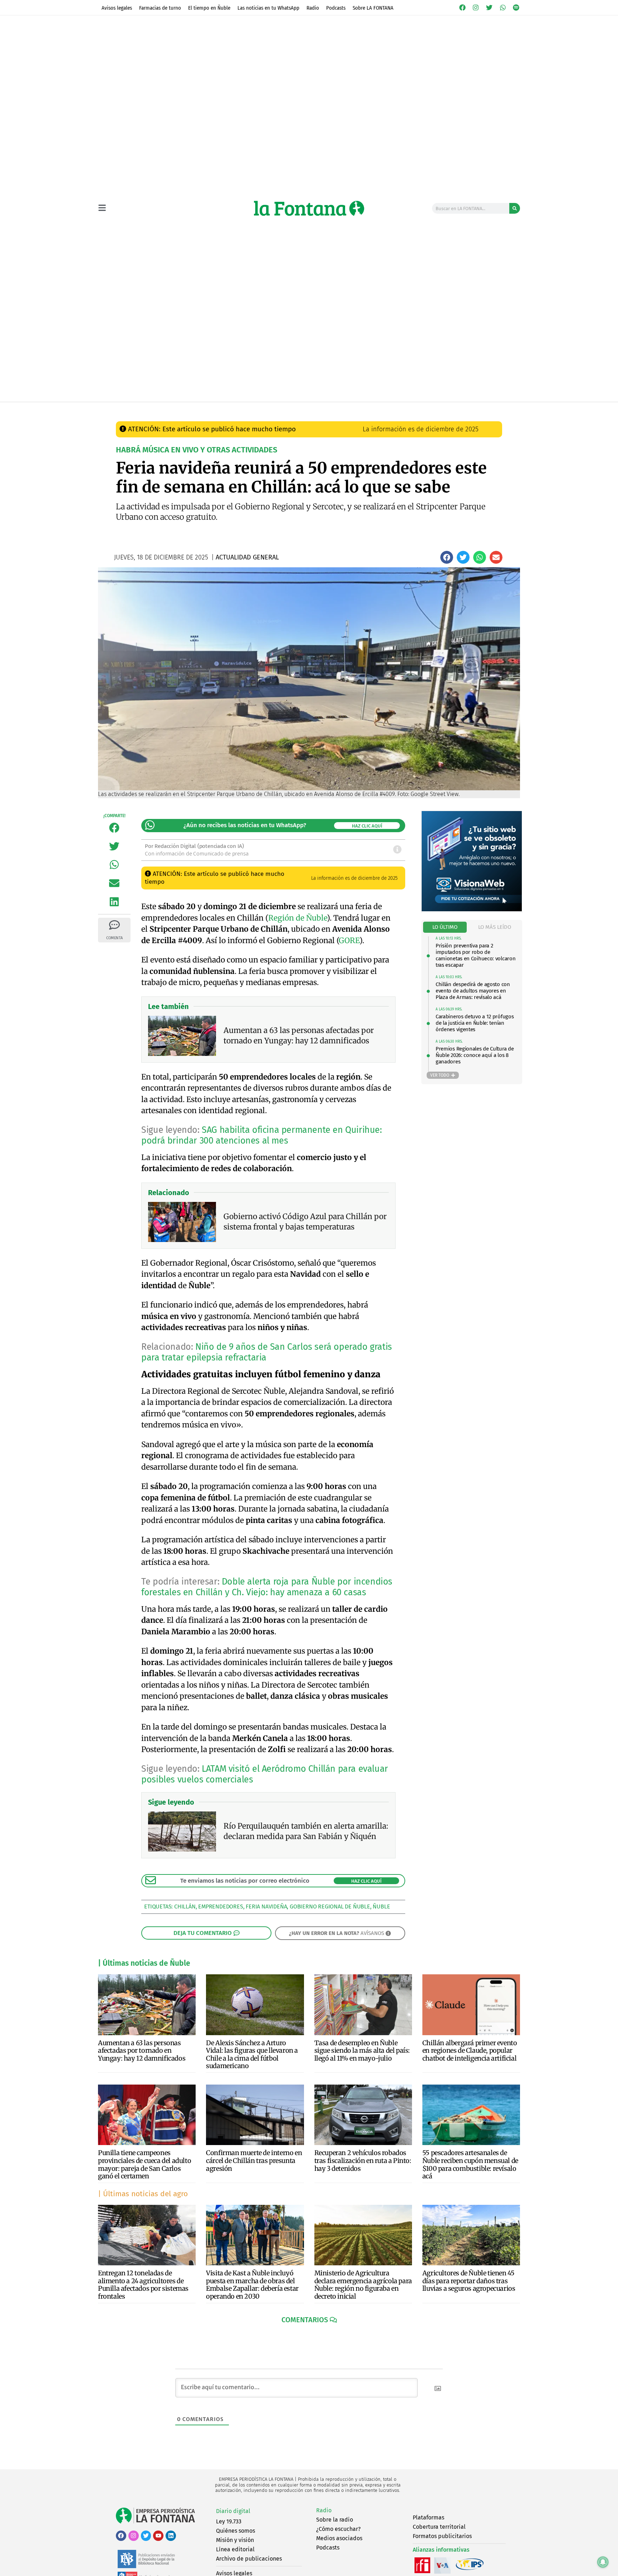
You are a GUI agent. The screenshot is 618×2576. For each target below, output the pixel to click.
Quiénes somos (236, 2531)
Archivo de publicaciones (249, 2559)
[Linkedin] (171, 2536)
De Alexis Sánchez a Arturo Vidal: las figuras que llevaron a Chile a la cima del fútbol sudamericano (252, 2055)
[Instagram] (476, 8)
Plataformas (428, 2517)
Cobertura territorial (439, 2527)
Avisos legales (117, 8)
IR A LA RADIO (496, 409)
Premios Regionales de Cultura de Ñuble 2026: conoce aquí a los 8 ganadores (475, 1055)
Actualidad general (270, 409)
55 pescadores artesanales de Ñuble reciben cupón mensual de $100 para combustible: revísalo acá (470, 2164)
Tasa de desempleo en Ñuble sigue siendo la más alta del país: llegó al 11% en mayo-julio (362, 2051)
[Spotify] (516, 8)
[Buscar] (515, 208)
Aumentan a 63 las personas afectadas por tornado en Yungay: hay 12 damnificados (142, 2051)
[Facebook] (462, 8)
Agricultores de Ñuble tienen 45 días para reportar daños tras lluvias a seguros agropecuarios (469, 2281)
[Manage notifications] (603, 2562)
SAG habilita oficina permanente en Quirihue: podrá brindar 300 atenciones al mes (261, 1135)
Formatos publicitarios (442, 2536)
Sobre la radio (335, 2520)
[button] (447, 557)
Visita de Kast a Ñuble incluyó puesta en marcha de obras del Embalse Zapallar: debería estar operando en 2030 (252, 2285)
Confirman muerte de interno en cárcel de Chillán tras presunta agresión (254, 2160)
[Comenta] (114, 925)
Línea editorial (235, 2549)
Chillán (185, 1906)
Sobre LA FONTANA (373, 8)
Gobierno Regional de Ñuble (330, 1906)
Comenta (114, 938)
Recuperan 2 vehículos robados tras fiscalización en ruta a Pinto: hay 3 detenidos (363, 2160)
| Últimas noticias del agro (143, 2194)
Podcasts (336, 8)
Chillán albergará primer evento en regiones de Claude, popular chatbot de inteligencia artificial (470, 2051)
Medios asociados (339, 2538)
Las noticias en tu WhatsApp (268, 8)
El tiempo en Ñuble (209, 8)
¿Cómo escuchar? (338, 2529)
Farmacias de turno (160, 8)
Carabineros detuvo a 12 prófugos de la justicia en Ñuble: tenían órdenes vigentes (475, 1023)
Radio (313, 8)
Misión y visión (235, 2540)
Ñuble (381, 1906)
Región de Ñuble (298, 918)
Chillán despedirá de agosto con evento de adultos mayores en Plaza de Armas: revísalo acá (473, 991)
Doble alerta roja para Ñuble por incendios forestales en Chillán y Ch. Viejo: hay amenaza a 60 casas (267, 1587)
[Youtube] (158, 2536)
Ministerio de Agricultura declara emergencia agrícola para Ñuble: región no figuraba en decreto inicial (363, 2285)
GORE (349, 940)
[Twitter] (489, 8)
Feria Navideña (266, 1906)
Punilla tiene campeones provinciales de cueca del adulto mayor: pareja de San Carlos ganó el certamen (144, 2164)
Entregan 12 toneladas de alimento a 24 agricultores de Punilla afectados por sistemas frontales (143, 2285)
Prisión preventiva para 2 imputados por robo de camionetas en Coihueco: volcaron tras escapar (475, 955)
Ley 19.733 (229, 2521)
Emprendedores (220, 1906)
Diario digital (233, 2511)
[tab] (445, 927)
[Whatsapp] (503, 8)
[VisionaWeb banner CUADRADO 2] (472, 909)
